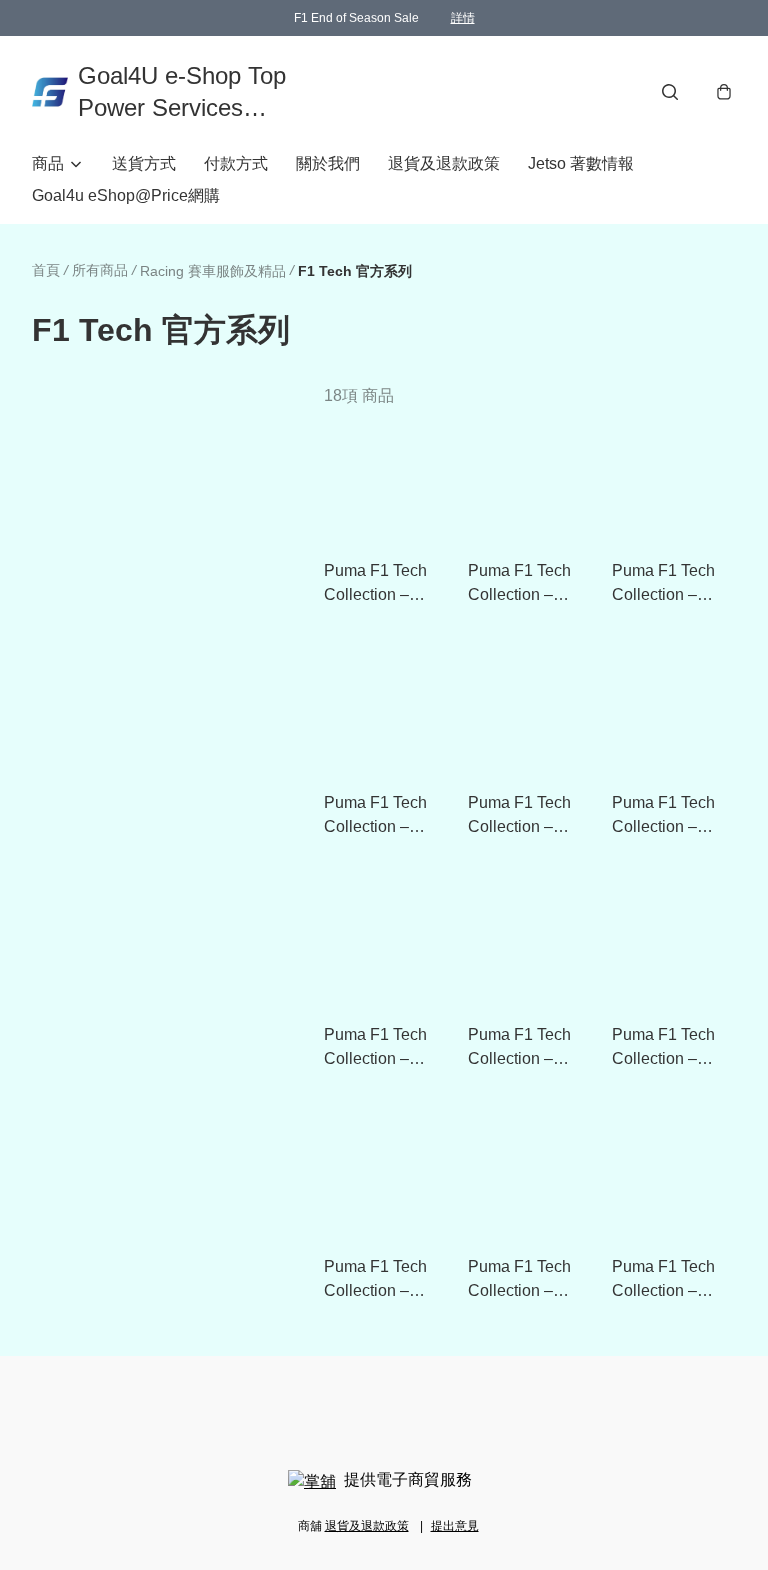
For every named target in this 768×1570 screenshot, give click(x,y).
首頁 (46, 270)
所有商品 (100, 270)
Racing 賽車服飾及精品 (213, 271)
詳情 (463, 18)
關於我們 (328, 163)
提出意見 (455, 1526)
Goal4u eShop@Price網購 (126, 195)
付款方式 (236, 163)
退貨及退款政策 (444, 163)
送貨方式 (144, 163)
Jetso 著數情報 (581, 163)
